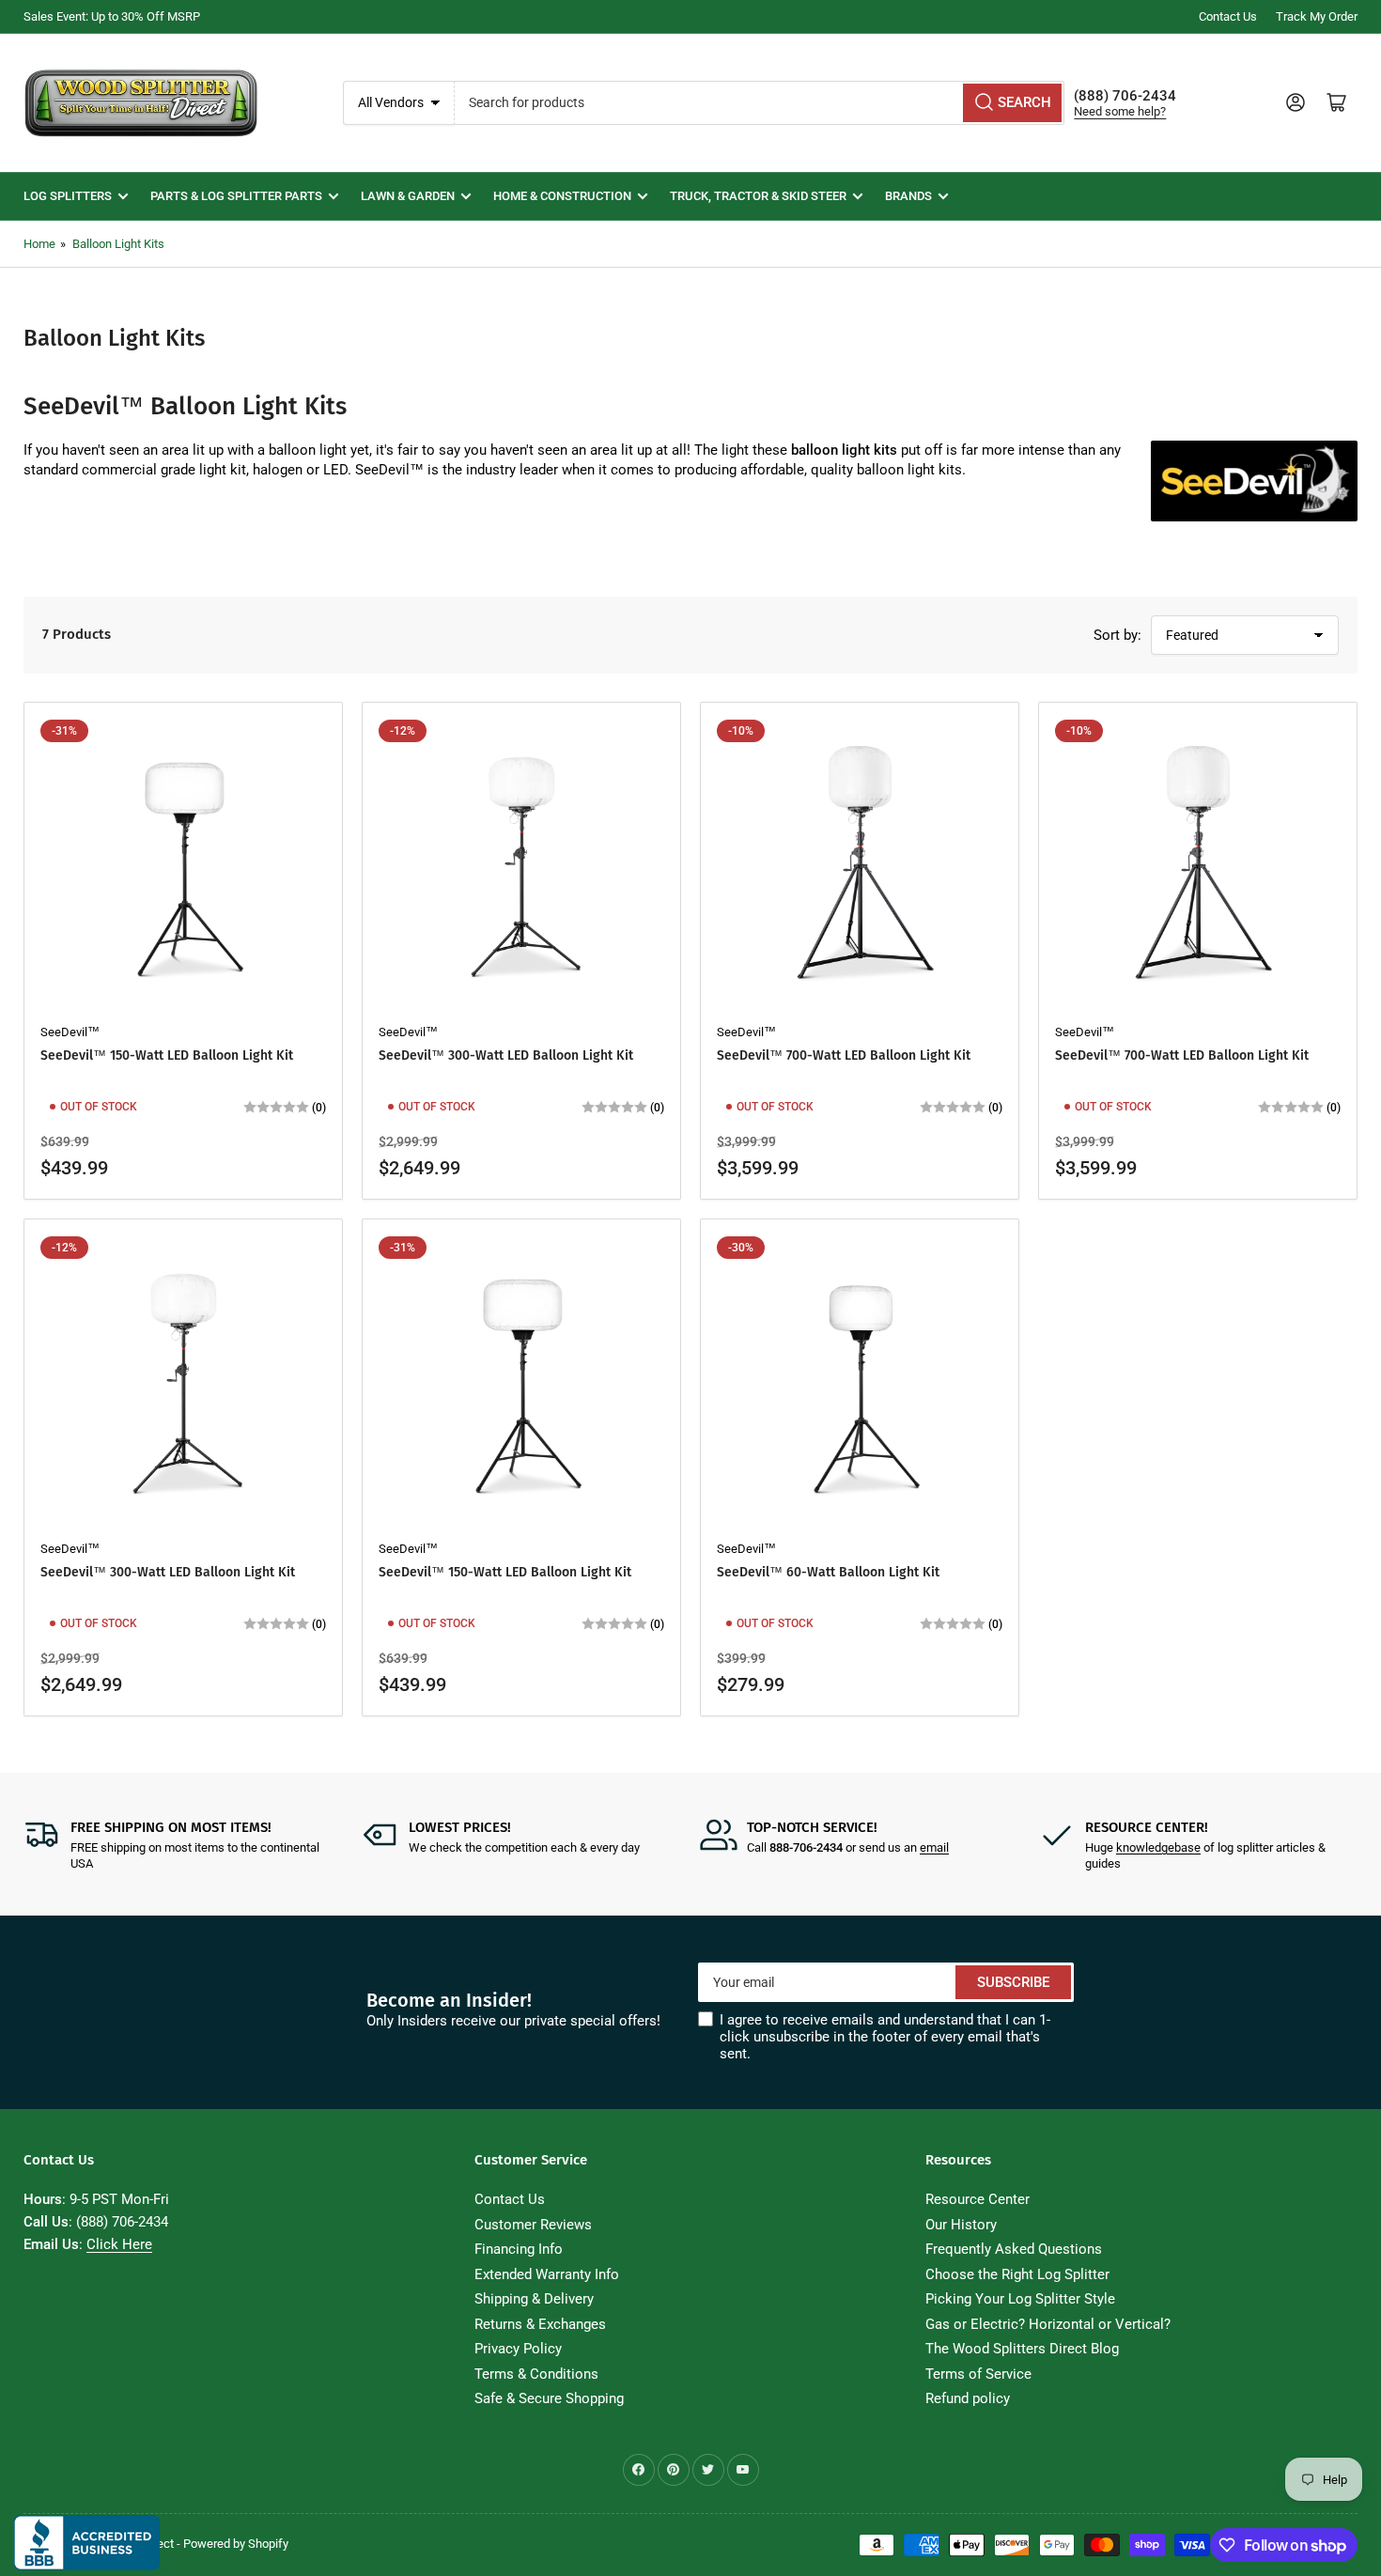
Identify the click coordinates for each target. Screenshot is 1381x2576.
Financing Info (519, 2249)
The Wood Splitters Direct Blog (1022, 2349)
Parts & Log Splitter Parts (236, 196)
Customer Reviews (533, 2225)
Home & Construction (562, 196)
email (934, 1847)
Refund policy (968, 2398)
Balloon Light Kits (118, 244)
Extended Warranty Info (547, 2274)
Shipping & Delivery (534, 2299)
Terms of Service (978, 2374)
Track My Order (1317, 16)
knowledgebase (1158, 1847)
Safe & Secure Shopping (549, 2398)
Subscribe (1013, 1982)
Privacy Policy (518, 2349)
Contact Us (1228, 16)
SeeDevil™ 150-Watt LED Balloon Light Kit (167, 1055)
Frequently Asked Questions (1014, 2249)
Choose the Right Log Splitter (1017, 2274)
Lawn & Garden (408, 196)
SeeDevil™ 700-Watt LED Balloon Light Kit (844, 1055)
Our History (961, 2225)
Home (39, 244)
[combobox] (760, 103)
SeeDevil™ (70, 1032)
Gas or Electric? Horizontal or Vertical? (1048, 2324)
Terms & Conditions (536, 2374)
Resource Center (978, 2199)
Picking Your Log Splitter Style (1020, 2299)
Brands (908, 196)
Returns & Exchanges (540, 2324)
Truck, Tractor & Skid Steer (758, 196)
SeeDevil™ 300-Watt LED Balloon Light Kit (506, 1055)
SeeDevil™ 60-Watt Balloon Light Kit (828, 1572)
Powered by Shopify (236, 2544)
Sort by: (1117, 635)
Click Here (119, 2244)
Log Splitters (68, 196)
